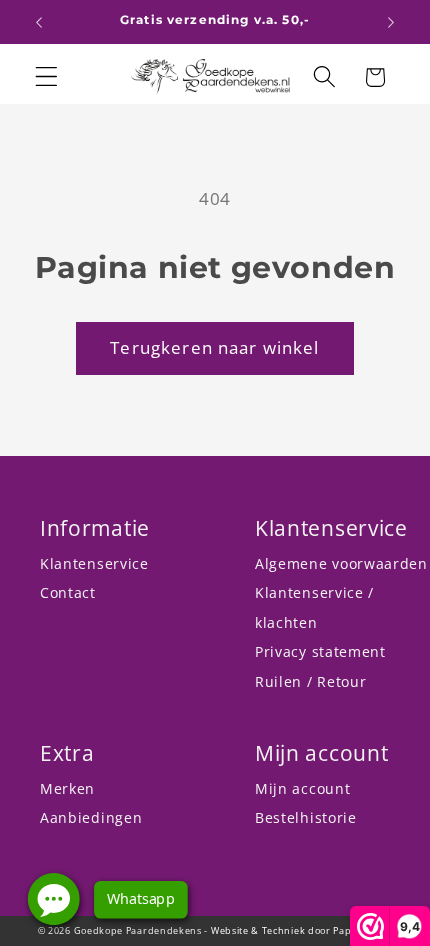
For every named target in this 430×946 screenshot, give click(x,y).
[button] (46, 77)
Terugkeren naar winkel (214, 347)
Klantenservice (94, 563)
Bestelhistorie (306, 817)
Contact (68, 592)
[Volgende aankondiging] (391, 22)
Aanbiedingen (91, 817)
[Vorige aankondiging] (39, 22)
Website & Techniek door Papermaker (301, 930)
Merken (67, 788)
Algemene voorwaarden (341, 563)
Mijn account (302, 788)
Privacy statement (320, 651)
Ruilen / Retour (310, 681)
